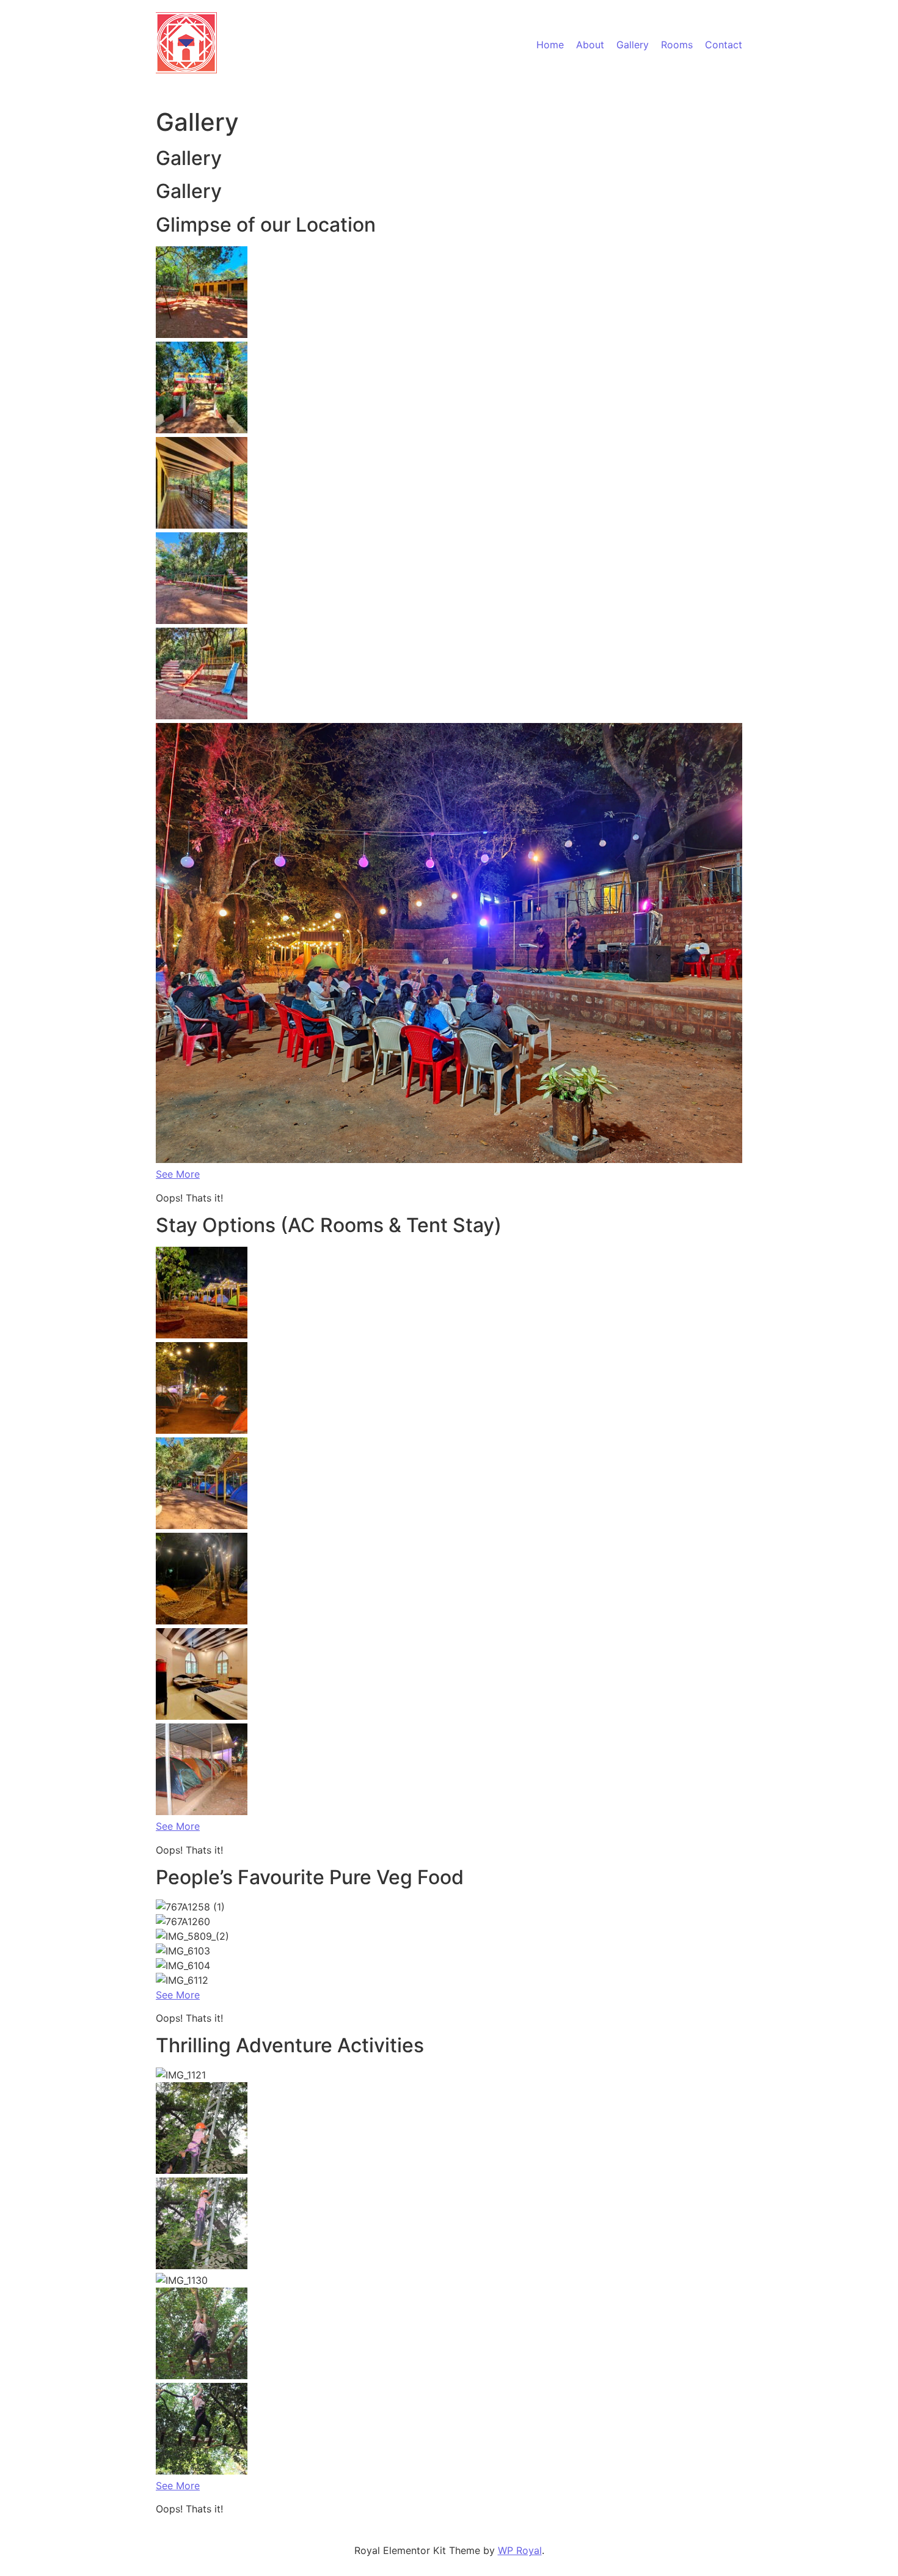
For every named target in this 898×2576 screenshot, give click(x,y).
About (590, 45)
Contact (724, 45)
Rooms (677, 45)
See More (178, 1174)
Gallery (633, 45)
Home (550, 45)
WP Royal (520, 2550)
